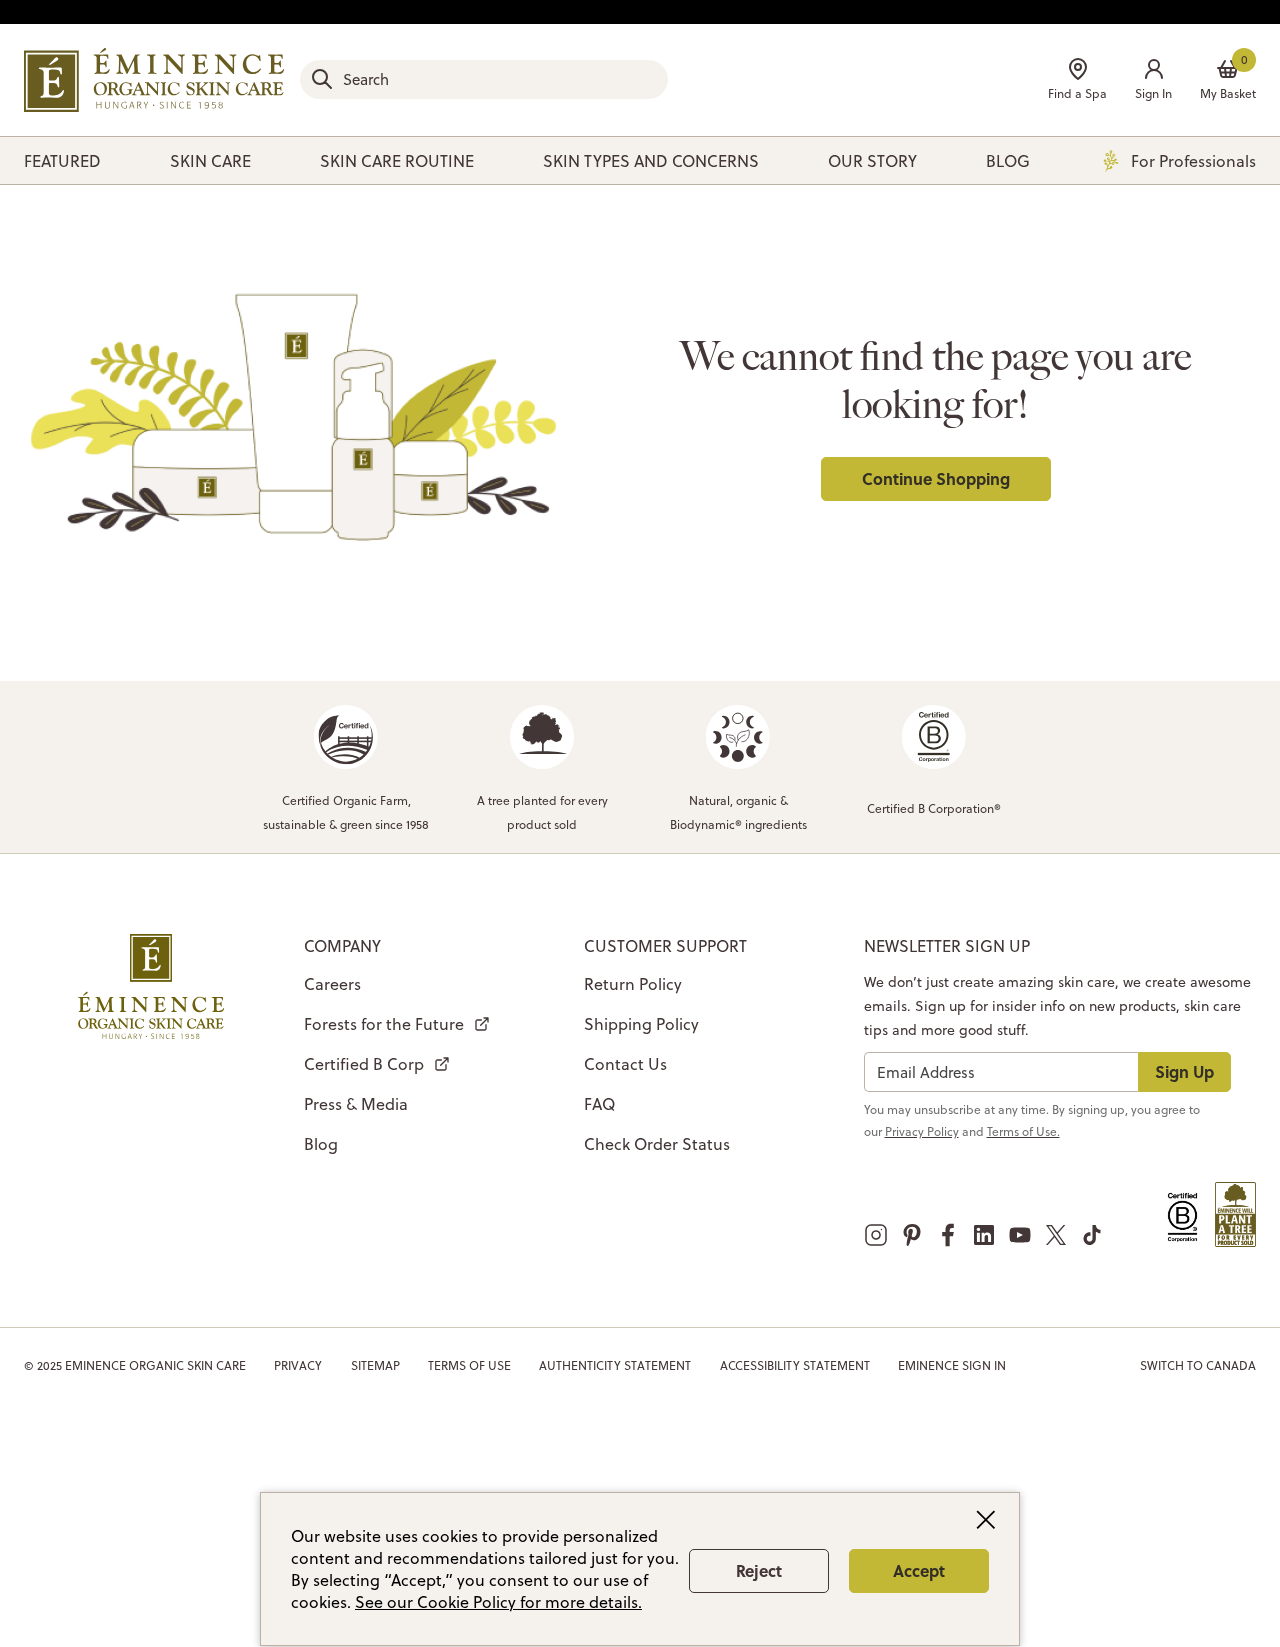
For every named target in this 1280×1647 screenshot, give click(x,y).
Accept (919, 1570)
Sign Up (1184, 1071)
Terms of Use (469, 1365)
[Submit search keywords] (322, 79)
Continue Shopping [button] (936, 478)
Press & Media (356, 1104)
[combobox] (484, 79)
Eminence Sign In (952, 1365)
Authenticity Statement (615, 1365)
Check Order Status (657, 1144)
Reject (759, 1570)
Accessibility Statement (795, 1365)
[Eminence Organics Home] (154, 80)
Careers (332, 984)
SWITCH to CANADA (1198, 1365)
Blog (321, 1144)
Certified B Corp (364, 1064)
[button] (1153, 81)
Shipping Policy (641, 1024)
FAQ (599, 1104)
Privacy (298, 1365)
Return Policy (633, 984)
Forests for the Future (384, 1024)
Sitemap (375, 1365)
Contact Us (625, 1064)
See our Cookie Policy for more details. (498, 1602)
